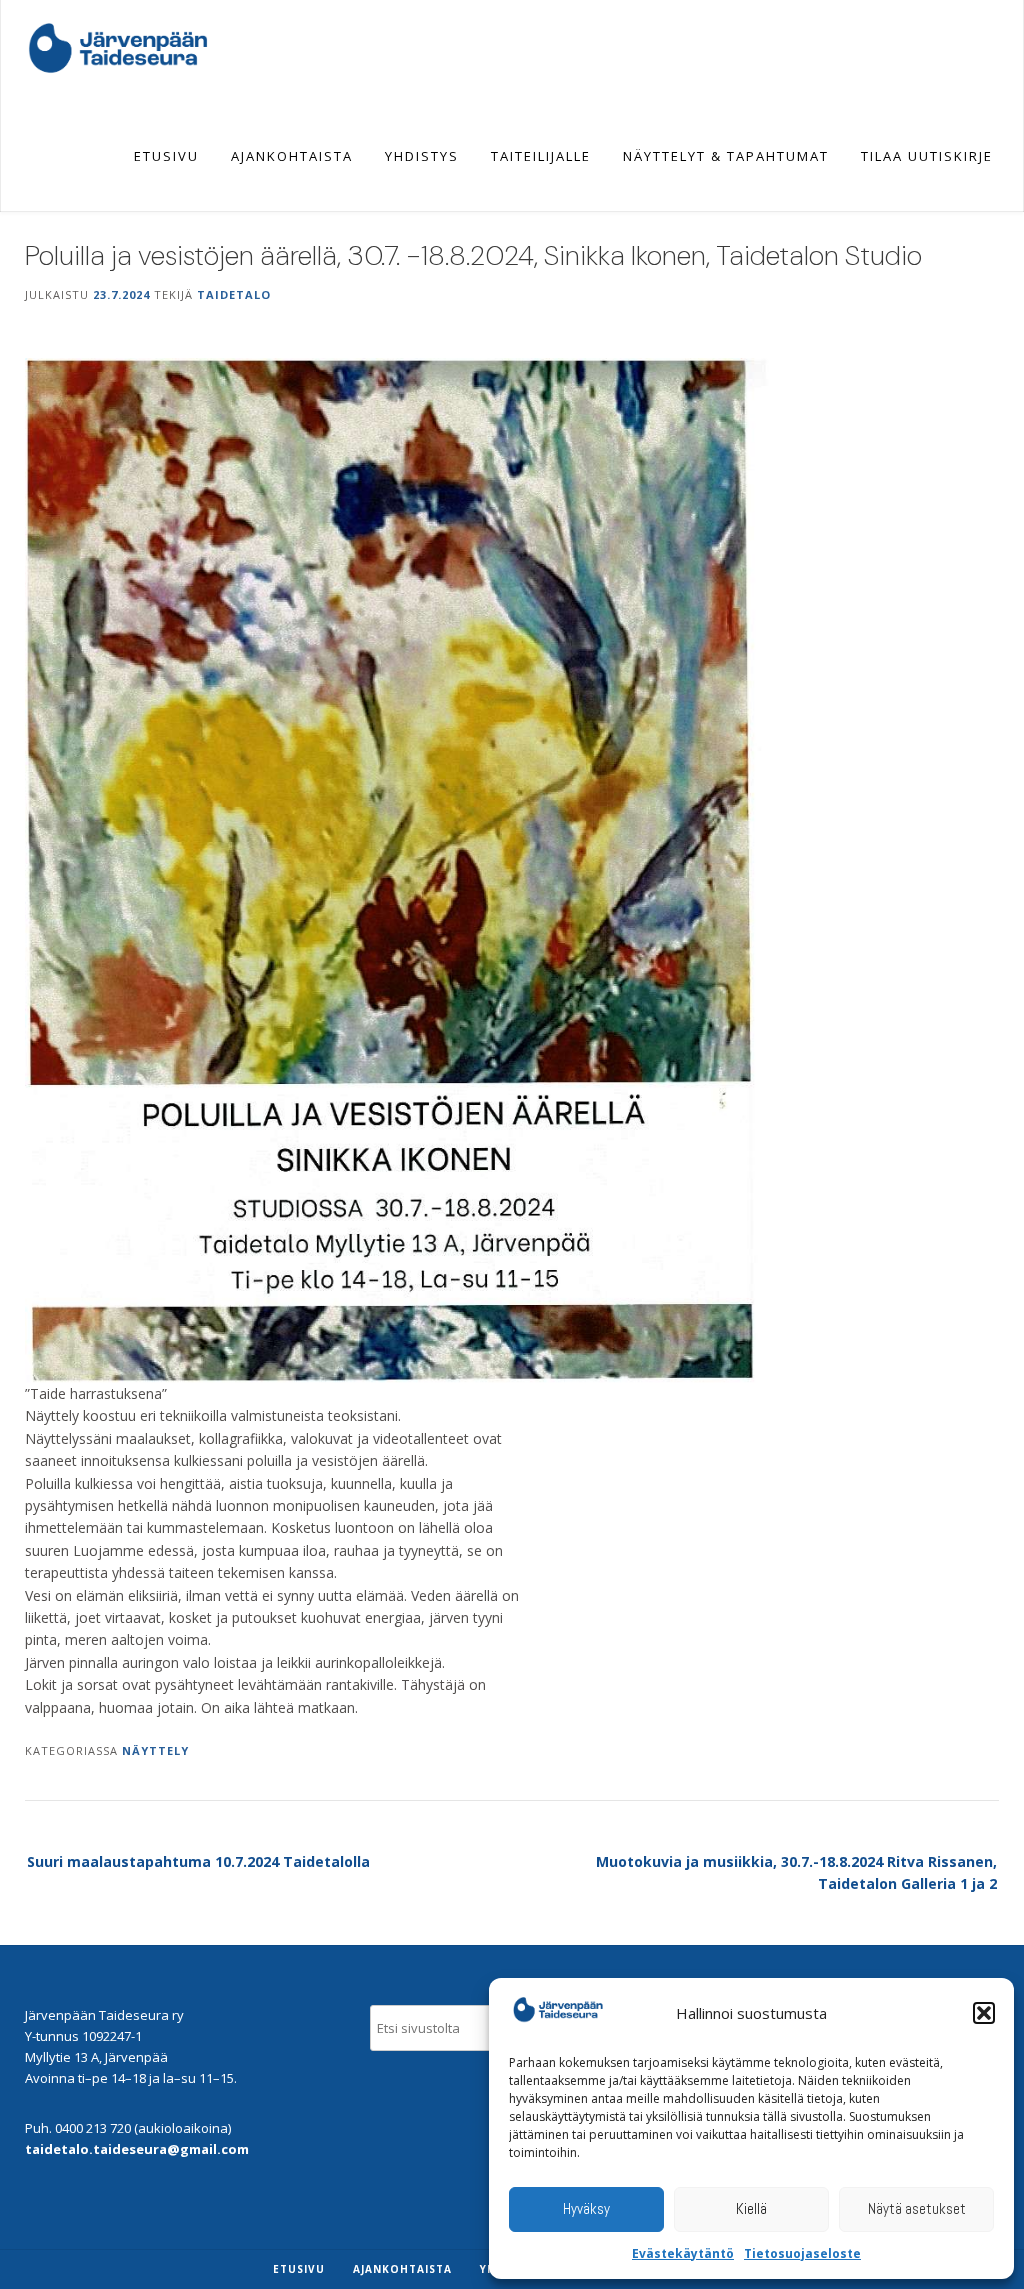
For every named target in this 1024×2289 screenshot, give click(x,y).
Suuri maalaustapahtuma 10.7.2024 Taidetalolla (198, 1861)
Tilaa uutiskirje (927, 156)
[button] (984, 2013)
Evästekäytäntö (683, 2253)
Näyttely (155, 1750)
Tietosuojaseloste (802, 2253)
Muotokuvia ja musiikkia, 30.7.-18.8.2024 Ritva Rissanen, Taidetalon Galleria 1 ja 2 (796, 1872)
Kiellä (751, 2208)
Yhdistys (422, 156)
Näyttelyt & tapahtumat (726, 156)
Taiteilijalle (541, 156)
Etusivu (166, 156)
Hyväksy (586, 2208)
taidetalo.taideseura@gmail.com (137, 2149)
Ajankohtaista (292, 156)
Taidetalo (234, 294)
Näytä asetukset (917, 2208)
